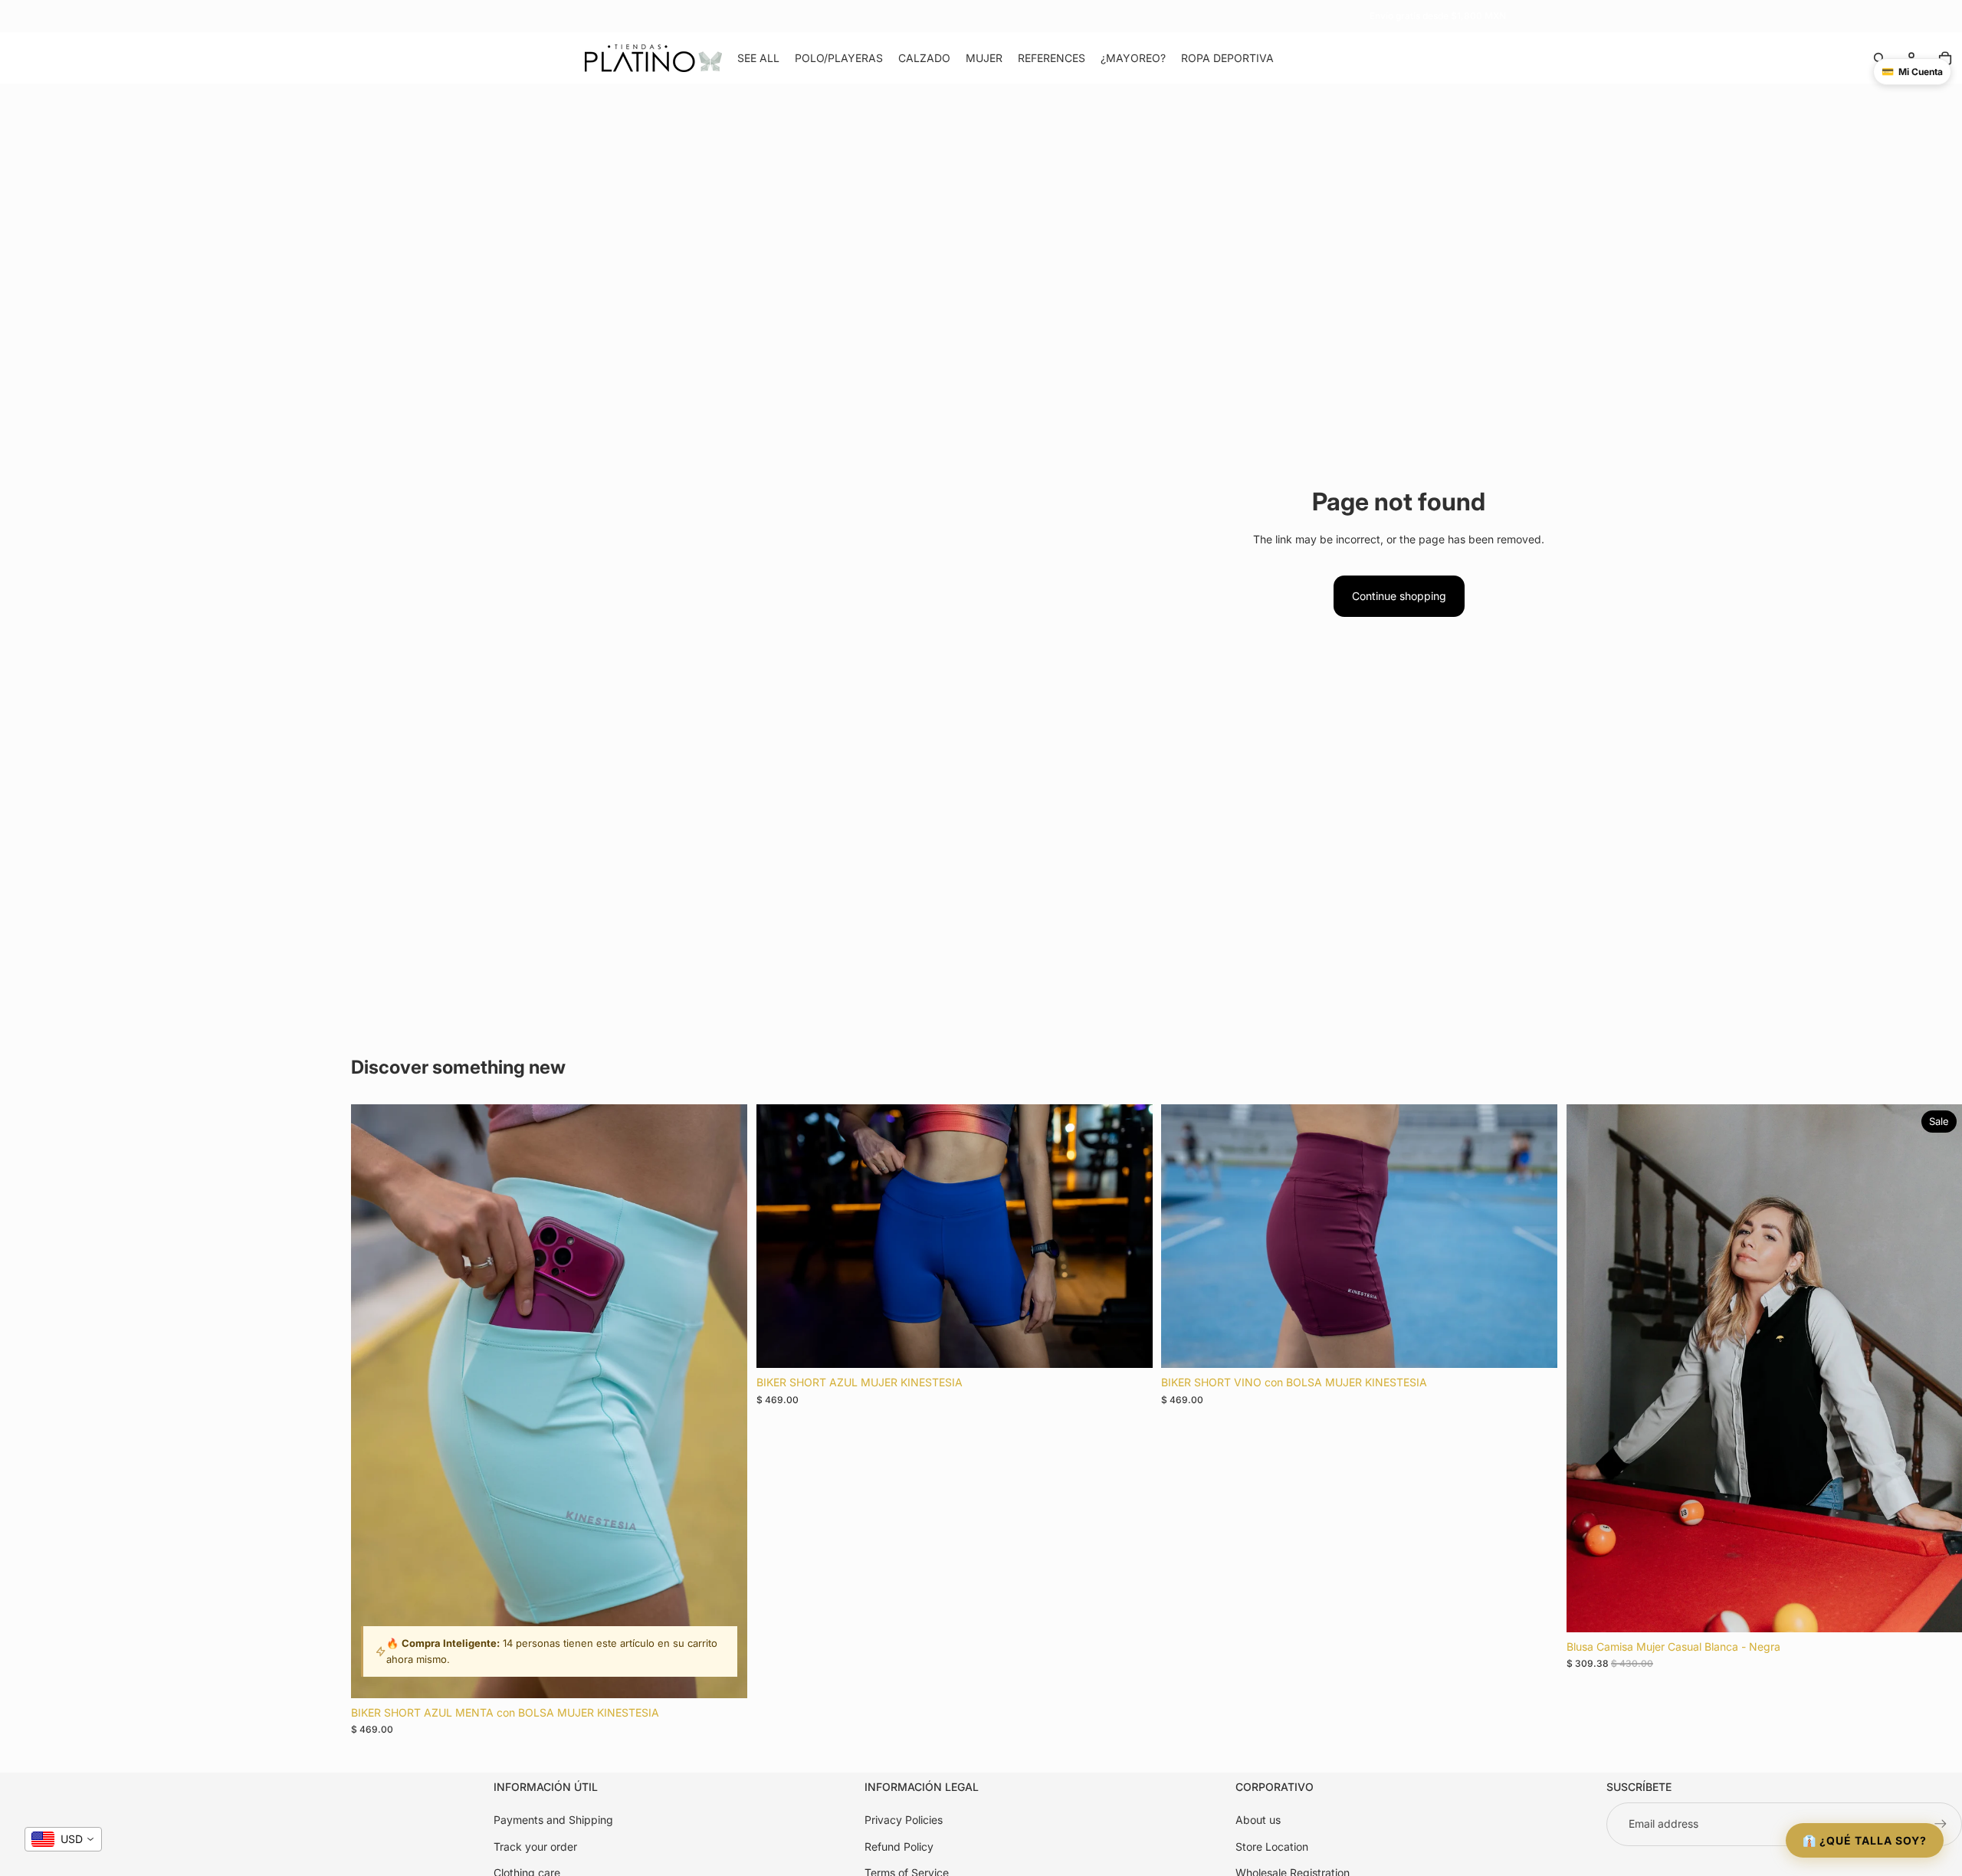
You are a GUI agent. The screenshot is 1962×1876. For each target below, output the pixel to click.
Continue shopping (1399, 596)
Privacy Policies (904, 1820)
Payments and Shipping (553, 1820)
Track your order (535, 1846)
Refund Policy (899, 1846)
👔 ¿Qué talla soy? (1865, 1840)
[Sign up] (1941, 1824)
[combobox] (63, 1839)
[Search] (1879, 58)
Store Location (1272, 1846)
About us (1258, 1820)
